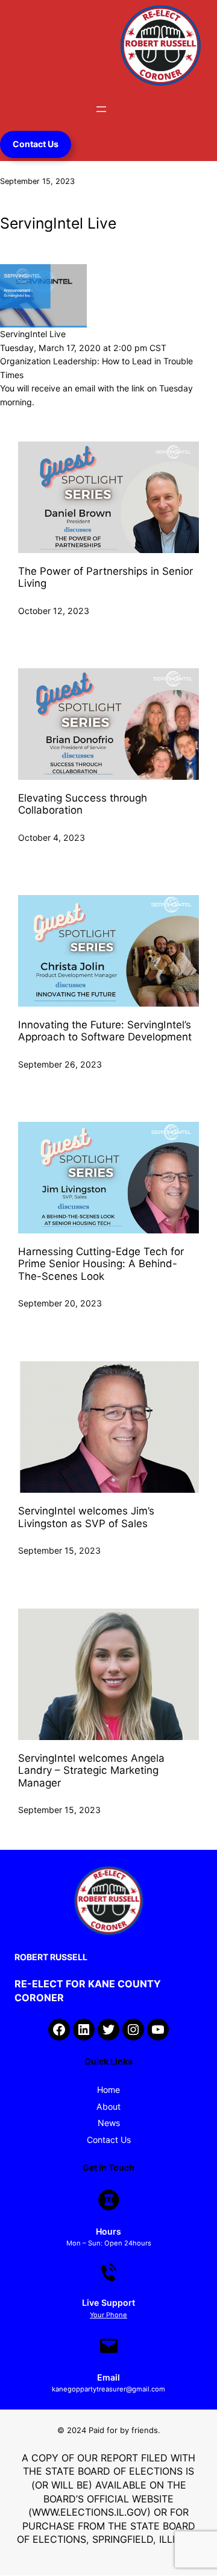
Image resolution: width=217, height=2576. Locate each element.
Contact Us (36, 144)
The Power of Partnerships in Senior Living (105, 577)
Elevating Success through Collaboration (83, 804)
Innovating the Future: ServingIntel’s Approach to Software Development (106, 1031)
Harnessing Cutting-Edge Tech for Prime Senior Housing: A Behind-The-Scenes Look (101, 1264)
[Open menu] (101, 109)
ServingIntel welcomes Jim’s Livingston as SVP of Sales (86, 1517)
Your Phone (108, 2315)
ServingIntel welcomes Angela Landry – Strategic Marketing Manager (91, 1771)
